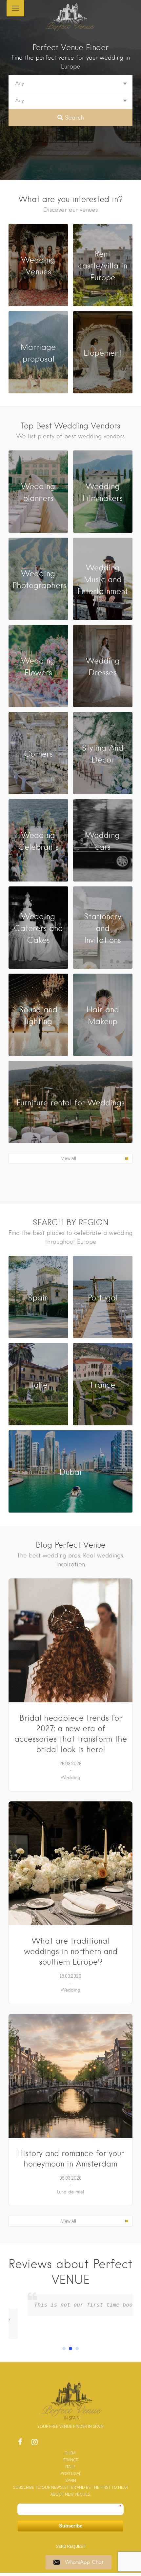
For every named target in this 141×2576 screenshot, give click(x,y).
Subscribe (71, 2526)
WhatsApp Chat (84, 2562)
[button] (64, 2348)
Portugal (71, 2473)
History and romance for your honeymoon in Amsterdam (70, 2159)
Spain (71, 2480)
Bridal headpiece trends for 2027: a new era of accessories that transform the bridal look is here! (71, 1734)
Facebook (20, 2444)
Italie (70, 2467)
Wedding (70, 1777)
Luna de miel (71, 2192)
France (71, 2460)
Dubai (70, 2453)
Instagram (34, 2444)
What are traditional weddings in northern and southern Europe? (71, 1951)
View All (69, 1158)
